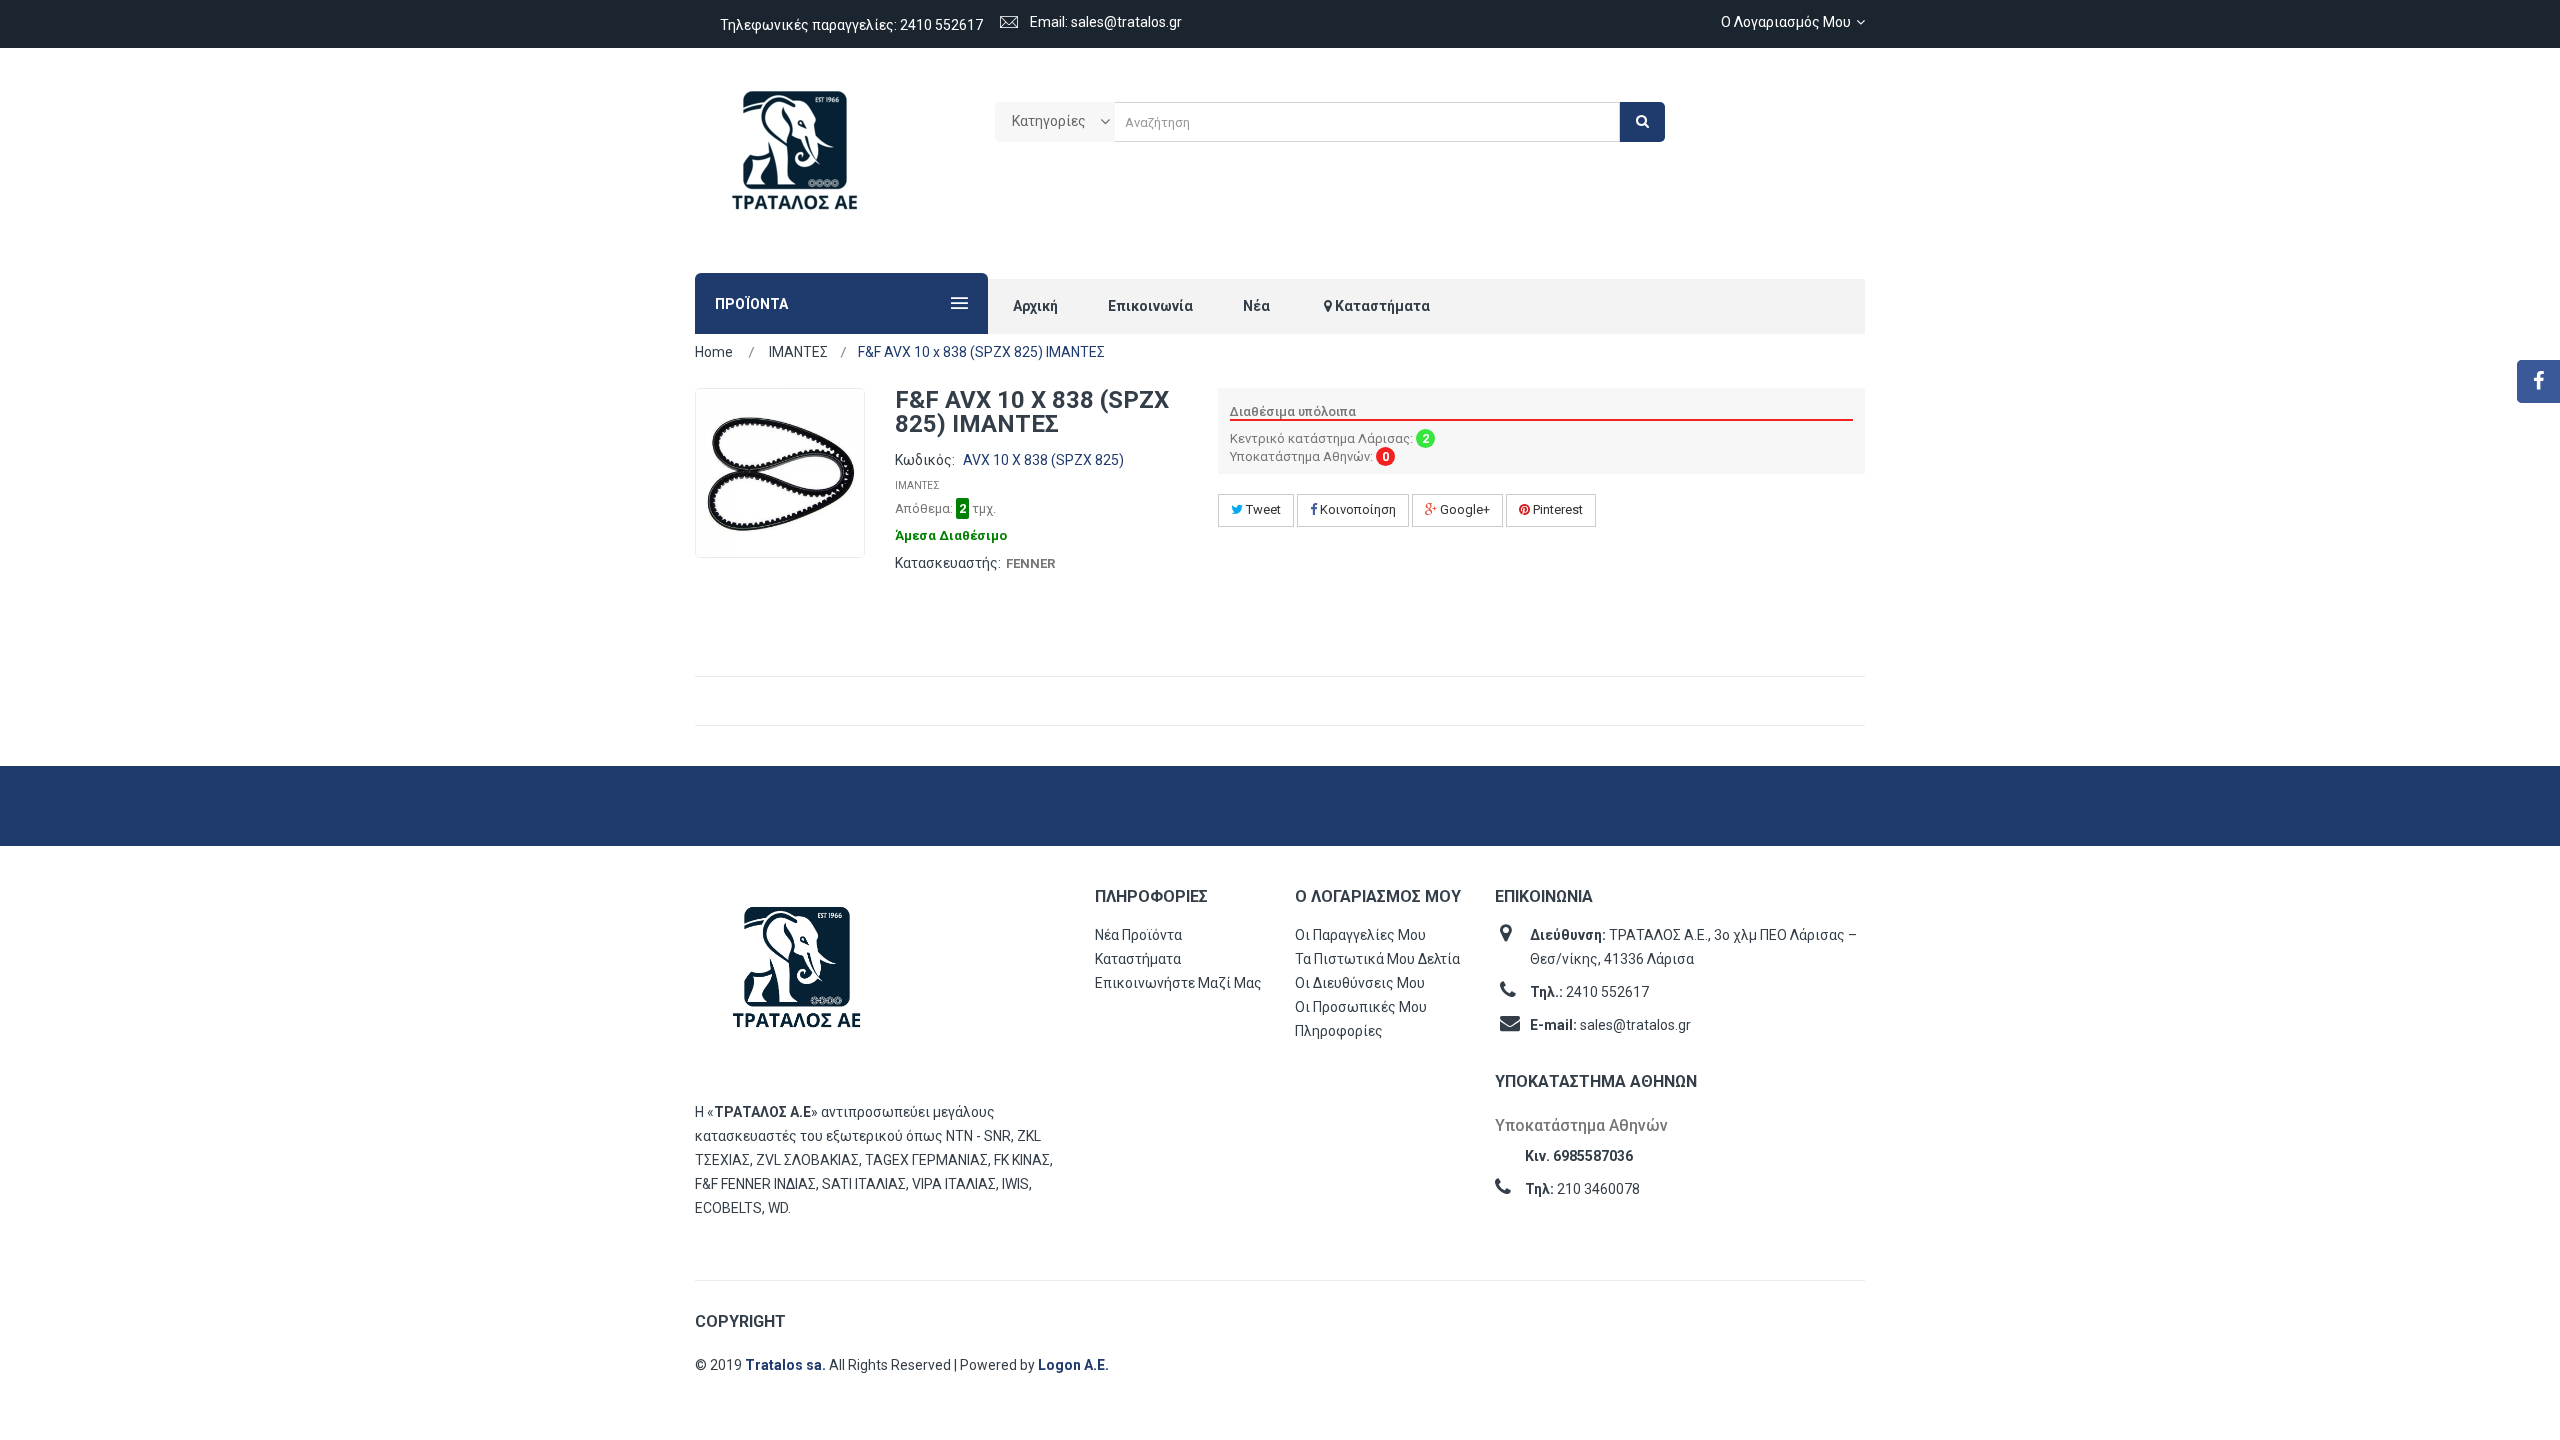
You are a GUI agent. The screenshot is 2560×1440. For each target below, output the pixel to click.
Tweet (1262, 509)
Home (714, 352)
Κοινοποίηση (1356, 509)
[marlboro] (797, 976)
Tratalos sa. (787, 1365)
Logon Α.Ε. (1073, 1365)
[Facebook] (2538, 381)
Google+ (1463, 509)
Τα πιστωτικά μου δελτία (1377, 959)
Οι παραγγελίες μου (1360, 935)
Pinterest (1556, 509)
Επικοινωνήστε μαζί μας (1178, 983)
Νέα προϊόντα (1138, 935)
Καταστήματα (1138, 959)
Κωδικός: (925, 460)
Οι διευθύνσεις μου (1360, 983)
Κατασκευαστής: (948, 563)
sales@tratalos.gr (1635, 1025)
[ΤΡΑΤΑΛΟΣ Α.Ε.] (795, 161)
